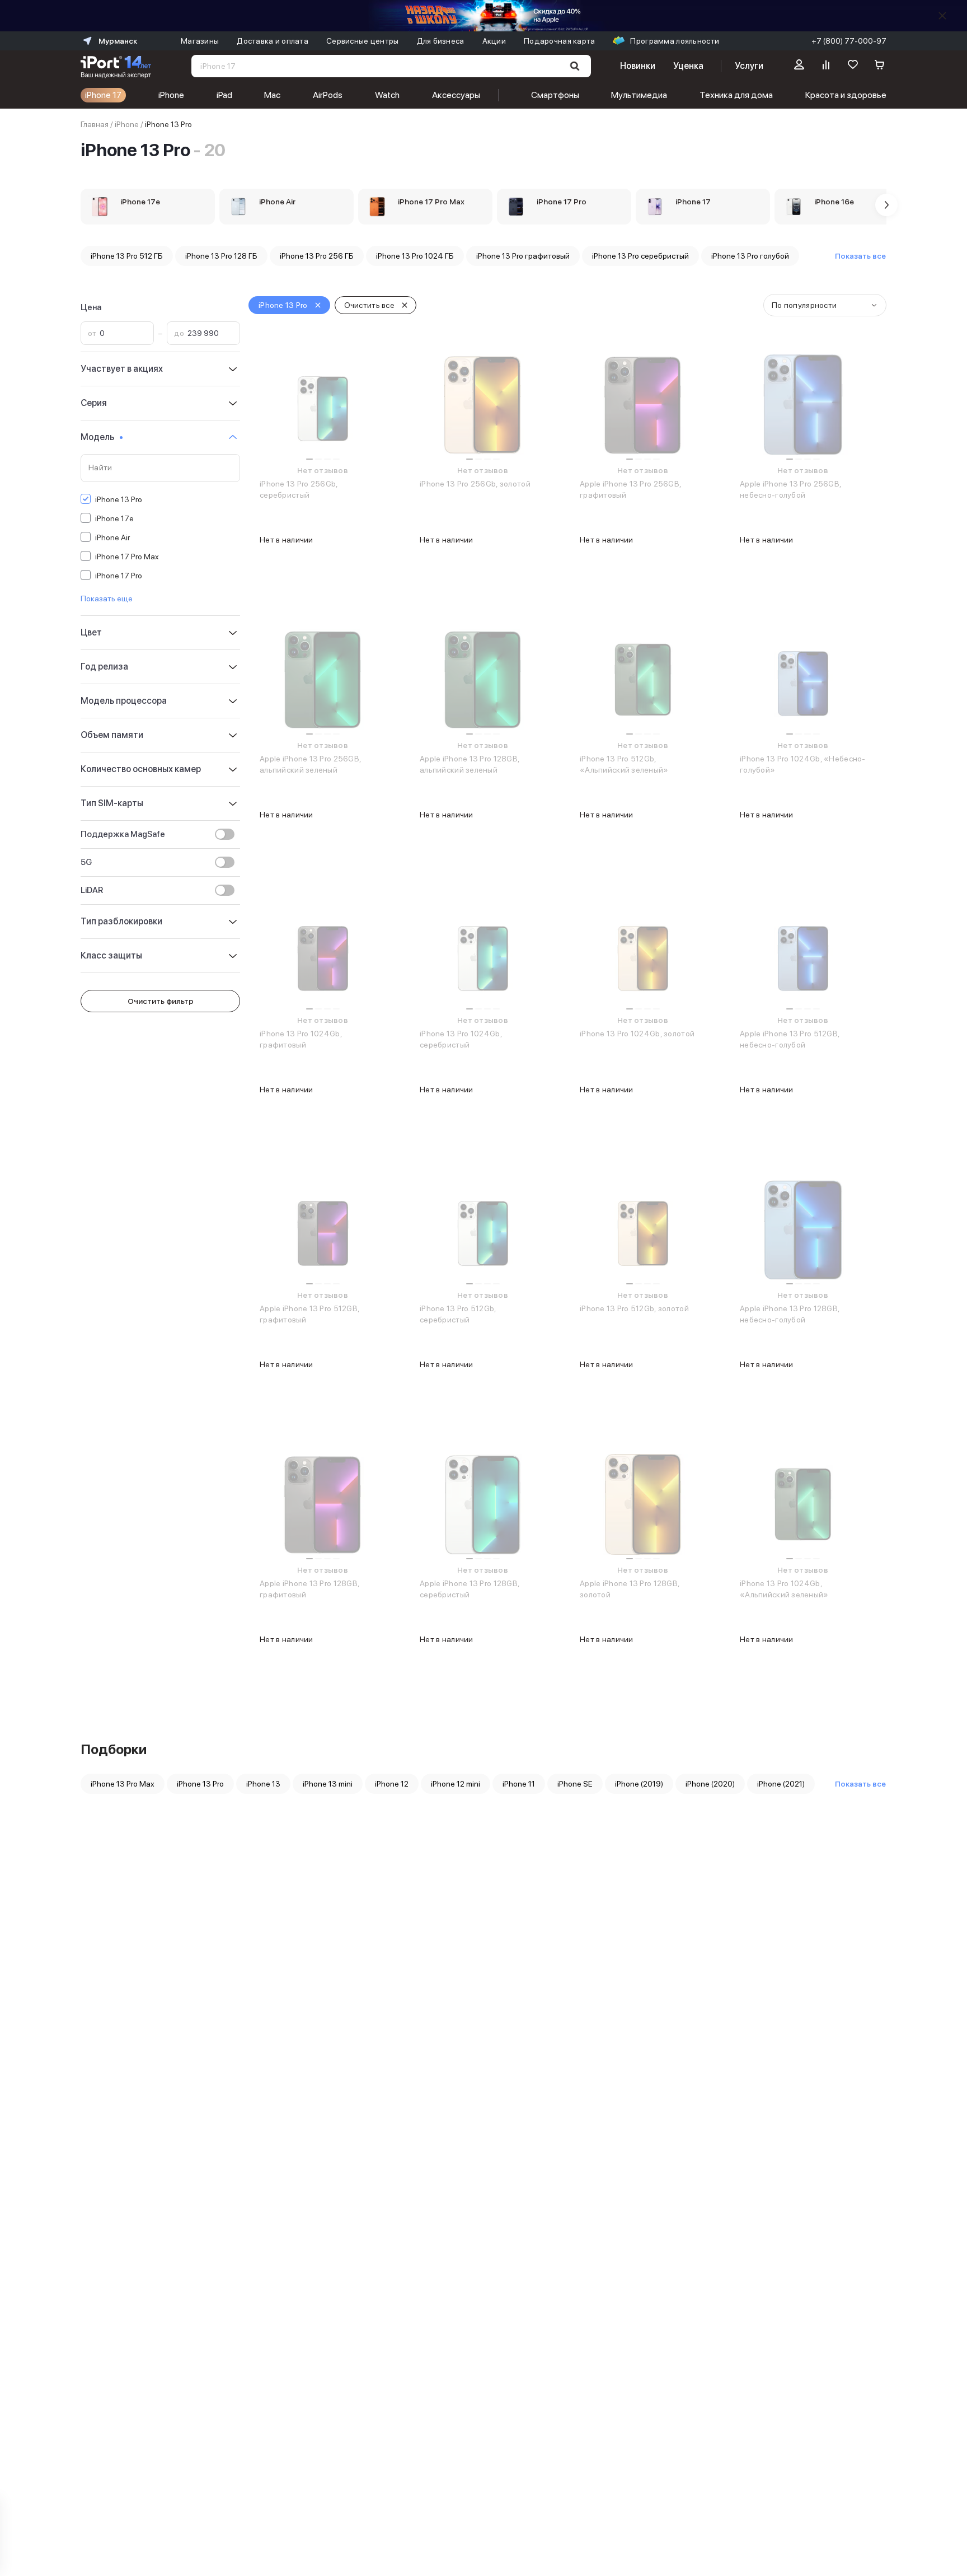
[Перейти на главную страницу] (116, 66)
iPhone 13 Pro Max (123, 1784)
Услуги (749, 66)
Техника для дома (736, 95)
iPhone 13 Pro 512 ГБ (127, 256)
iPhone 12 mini (456, 1784)
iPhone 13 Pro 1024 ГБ (415, 256)
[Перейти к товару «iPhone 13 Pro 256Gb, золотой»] (483, 405)
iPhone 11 (519, 1784)
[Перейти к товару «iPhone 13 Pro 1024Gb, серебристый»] (483, 955)
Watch (387, 95)
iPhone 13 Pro (200, 1784)
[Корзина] (880, 66)
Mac (272, 95)
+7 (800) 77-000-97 (849, 41)
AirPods (328, 95)
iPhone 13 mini (328, 1784)
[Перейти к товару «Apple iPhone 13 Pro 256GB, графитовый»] (643, 405)
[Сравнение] (826, 66)
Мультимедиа (639, 95)
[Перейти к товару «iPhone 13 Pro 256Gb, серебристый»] (323, 405)
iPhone (171, 95)
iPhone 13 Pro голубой (750, 256)
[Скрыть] (942, 16)
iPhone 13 (263, 1784)
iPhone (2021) (781, 1784)
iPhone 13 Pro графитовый (523, 256)
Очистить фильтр (161, 1001)
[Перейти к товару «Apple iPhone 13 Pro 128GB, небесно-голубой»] (803, 1229)
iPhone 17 (103, 95)
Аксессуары (456, 95)
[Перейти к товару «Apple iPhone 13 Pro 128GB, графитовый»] (323, 1504)
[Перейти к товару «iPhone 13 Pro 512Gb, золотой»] (643, 1229)
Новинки (637, 66)
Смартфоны (555, 95)
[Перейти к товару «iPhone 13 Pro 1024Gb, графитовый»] (323, 955)
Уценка (688, 66)
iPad (224, 95)
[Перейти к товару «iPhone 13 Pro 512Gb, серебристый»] (483, 1229)
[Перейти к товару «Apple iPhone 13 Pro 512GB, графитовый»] (323, 1229)
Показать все (860, 256)
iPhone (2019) (639, 1784)
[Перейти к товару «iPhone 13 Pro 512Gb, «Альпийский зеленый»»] (643, 680)
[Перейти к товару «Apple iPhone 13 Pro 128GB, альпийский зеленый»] (483, 680)
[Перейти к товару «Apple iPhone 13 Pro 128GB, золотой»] (643, 1504)
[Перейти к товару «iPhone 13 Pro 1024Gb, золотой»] (643, 955)
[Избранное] (853, 66)
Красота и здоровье (846, 95)
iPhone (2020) (710, 1784)
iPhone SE (575, 1784)
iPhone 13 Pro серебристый (640, 256)
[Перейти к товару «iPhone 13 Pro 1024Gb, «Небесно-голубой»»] (803, 680)
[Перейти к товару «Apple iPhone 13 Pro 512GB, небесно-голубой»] (803, 955)
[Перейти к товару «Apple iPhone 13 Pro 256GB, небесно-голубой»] (803, 405)
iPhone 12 (392, 1784)
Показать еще (107, 599)
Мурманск (118, 41)
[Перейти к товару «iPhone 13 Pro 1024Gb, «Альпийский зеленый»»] (803, 1504)
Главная (95, 124)
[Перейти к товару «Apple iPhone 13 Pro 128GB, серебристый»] (483, 1504)
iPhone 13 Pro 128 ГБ (221, 256)
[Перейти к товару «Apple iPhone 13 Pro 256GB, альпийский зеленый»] (323, 680)
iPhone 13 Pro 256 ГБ (317, 256)
